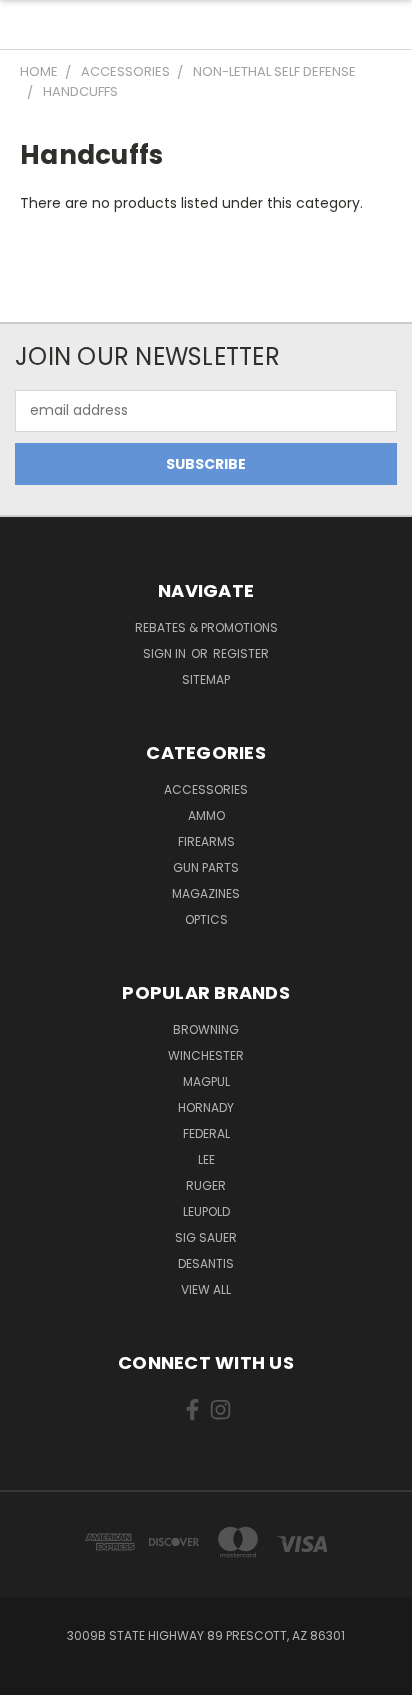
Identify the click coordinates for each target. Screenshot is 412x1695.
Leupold (206, 1211)
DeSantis (206, 1263)
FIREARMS (206, 841)
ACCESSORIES (206, 789)
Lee (206, 1159)
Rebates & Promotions (206, 627)
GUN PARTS (206, 867)
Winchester (206, 1055)
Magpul (206, 1081)
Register (241, 653)
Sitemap (206, 679)
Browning (206, 1029)
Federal (206, 1133)
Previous (31, 1675)
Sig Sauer (206, 1237)
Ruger (206, 1185)
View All (206, 1289)
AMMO (206, 815)
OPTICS (206, 919)
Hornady (206, 1107)
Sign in (166, 653)
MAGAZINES (206, 893)
